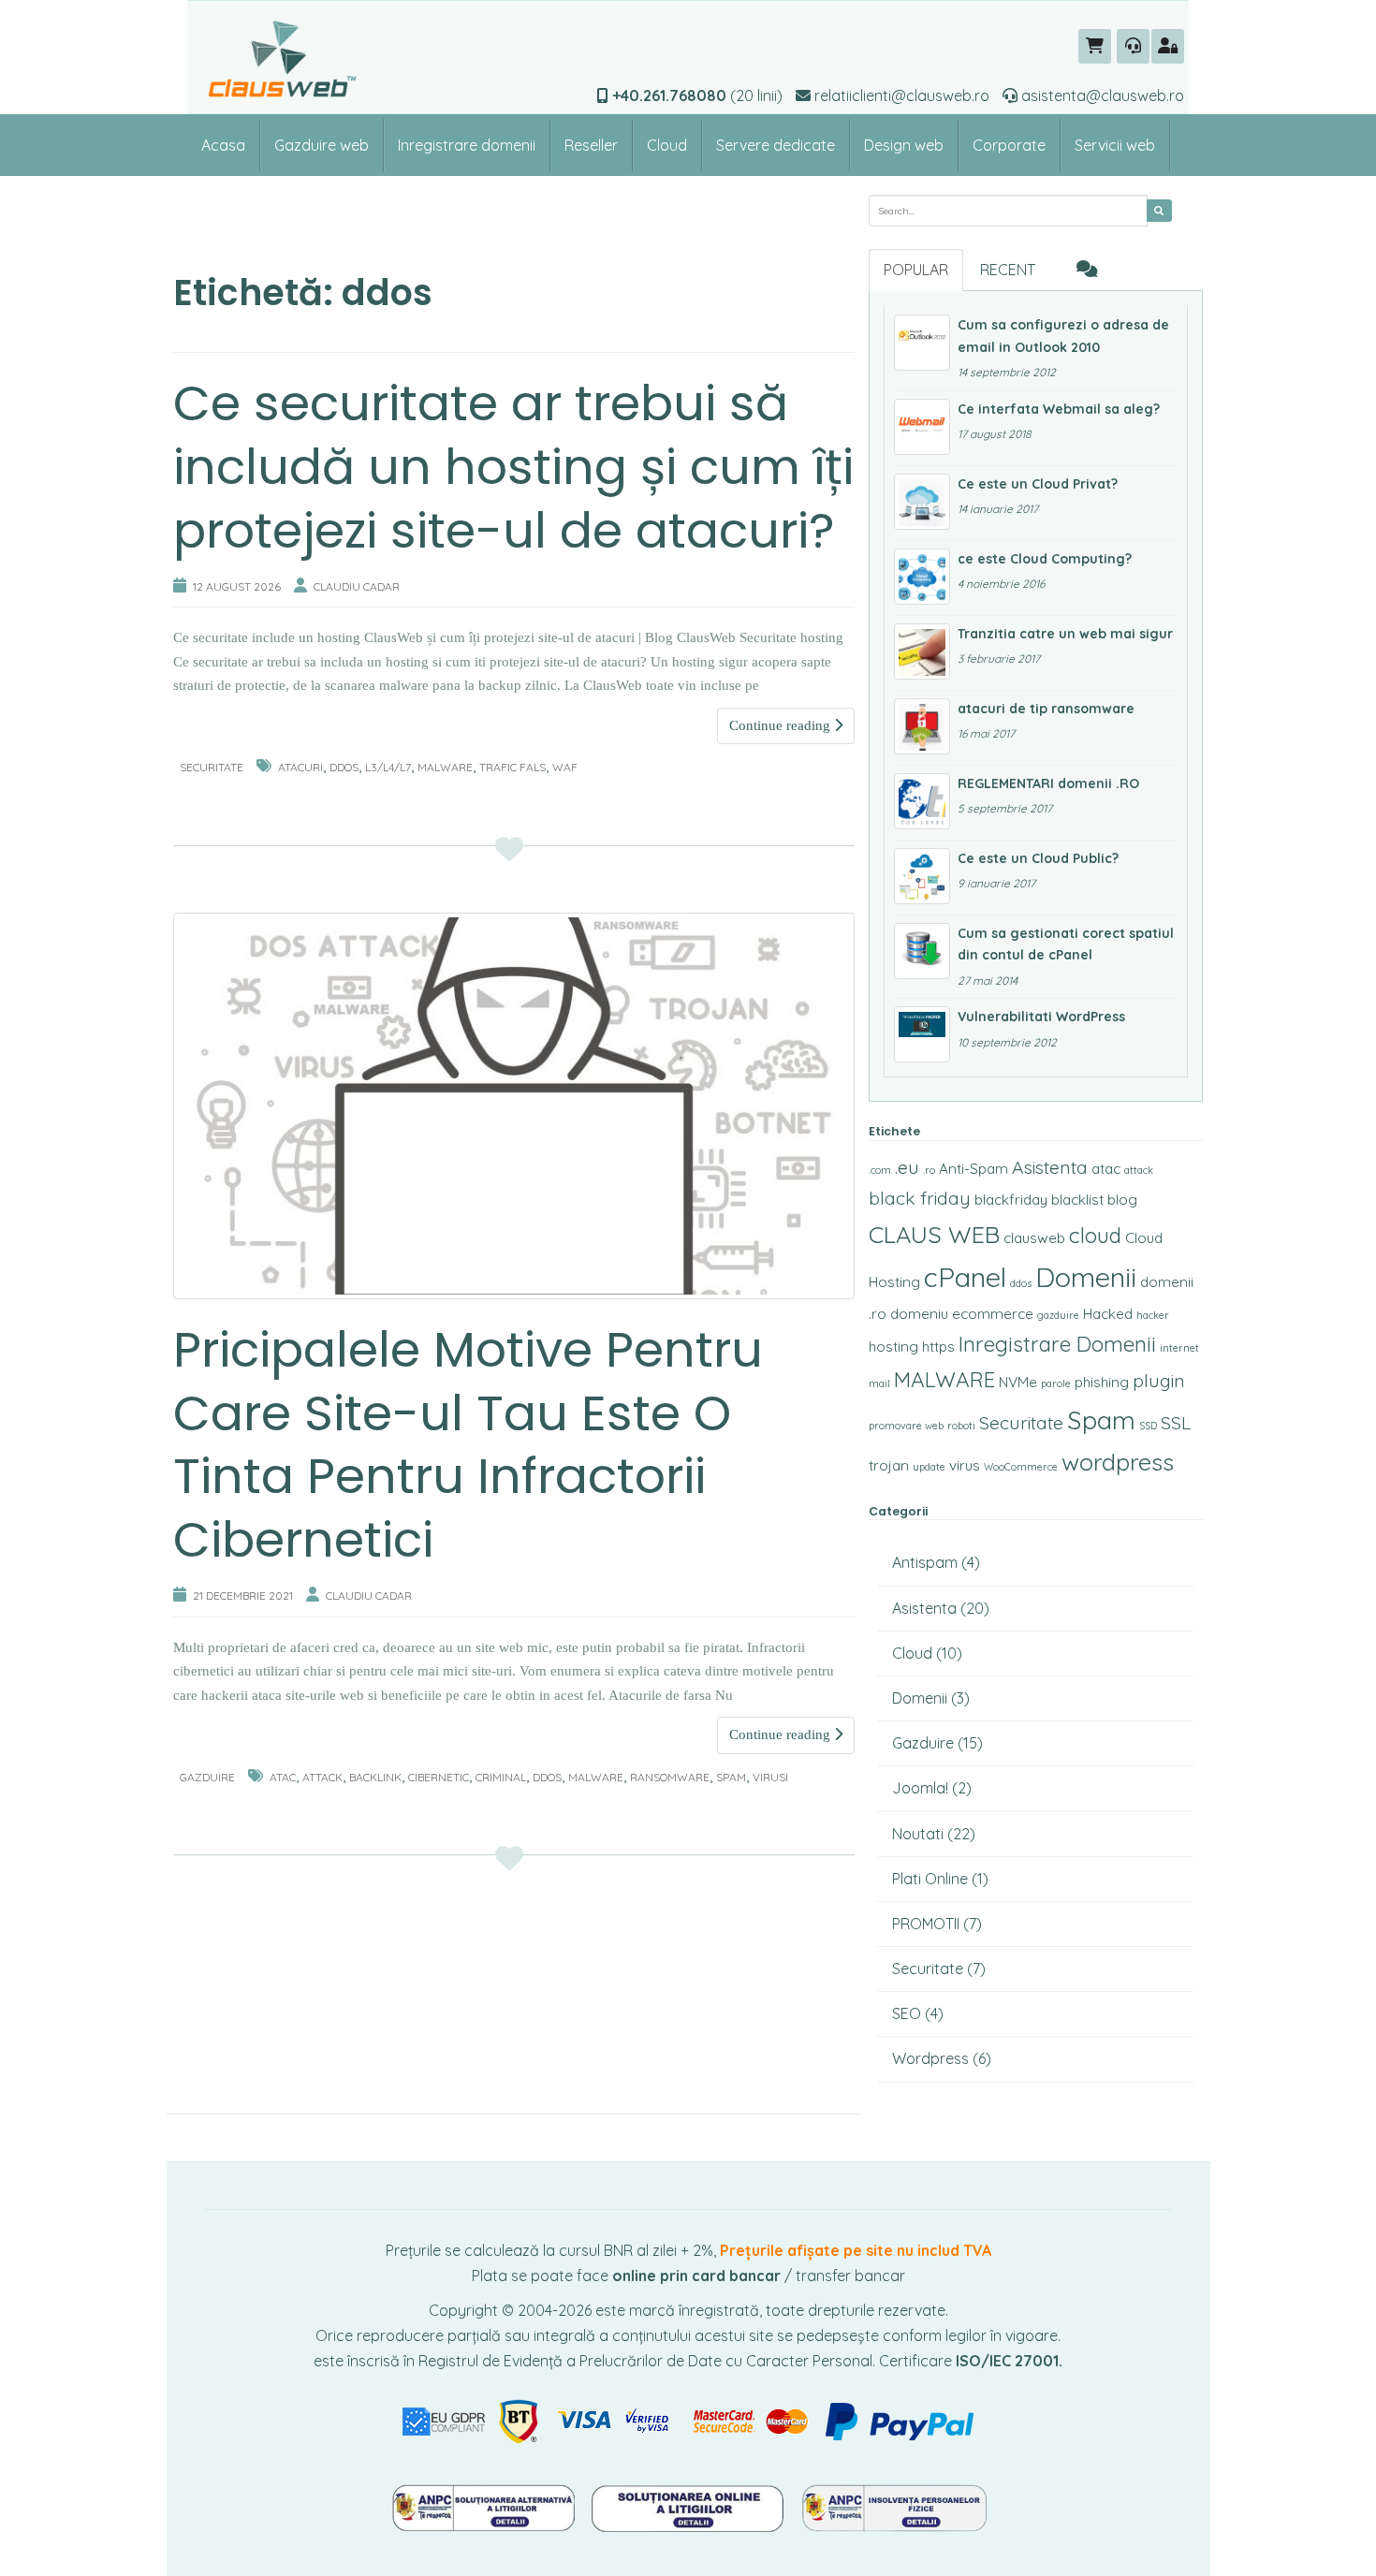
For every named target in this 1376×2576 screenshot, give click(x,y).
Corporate (1009, 145)
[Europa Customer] (690, 2506)
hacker (1153, 1315)
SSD (1148, 1426)
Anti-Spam (973, 1169)
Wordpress (930, 2058)
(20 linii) (697, 95)
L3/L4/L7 (388, 767)
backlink (375, 1777)
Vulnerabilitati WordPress (1041, 1017)
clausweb (1034, 1238)
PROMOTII (926, 1924)
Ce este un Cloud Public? (1038, 858)
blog (1122, 1200)
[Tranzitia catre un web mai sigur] (922, 651)
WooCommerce (1021, 1467)
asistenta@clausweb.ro (1101, 95)
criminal (501, 1777)
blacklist (1077, 1200)
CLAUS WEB (934, 1234)
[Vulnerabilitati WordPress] (922, 1034)
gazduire (1058, 1315)
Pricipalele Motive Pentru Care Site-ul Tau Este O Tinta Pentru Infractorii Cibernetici (468, 1444)
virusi (770, 1777)
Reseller (591, 145)
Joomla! (920, 1788)
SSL (1176, 1423)
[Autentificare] (1168, 46)
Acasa (223, 145)
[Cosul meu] (1095, 46)
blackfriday (1011, 1200)
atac (283, 1777)
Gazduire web (322, 145)
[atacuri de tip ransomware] (922, 726)
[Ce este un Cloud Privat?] (922, 502)
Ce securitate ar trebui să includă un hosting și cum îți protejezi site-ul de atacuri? (513, 466)
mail (879, 1383)
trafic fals (512, 767)
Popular (916, 270)
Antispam (925, 1562)
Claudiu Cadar (357, 586)
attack (322, 1777)
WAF (565, 767)
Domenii (1086, 1277)
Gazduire (207, 1777)
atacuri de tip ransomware (1046, 709)
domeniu (919, 1314)
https (938, 1347)
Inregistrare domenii (467, 145)
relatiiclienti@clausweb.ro (900, 95)
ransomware (670, 1777)
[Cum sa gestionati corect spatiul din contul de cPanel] (922, 951)
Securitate (212, 767)
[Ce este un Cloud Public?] (922, 876)
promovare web (906, 1426)
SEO (907, 2013)
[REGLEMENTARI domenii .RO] (922, 801)
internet (1179, 1348)
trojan (889, 1465)
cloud (1095, 1235)
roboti (961, 1426)
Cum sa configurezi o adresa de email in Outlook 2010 (1063, 336)
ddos (344, 767)
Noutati (918, 1834)
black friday (920, 1198)
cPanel (965, 1277)
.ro (929, 1170)
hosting (893, 1347)
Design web (904, 145)
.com (880, 1170)
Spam (731, 1777)
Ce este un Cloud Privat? (1038, 484)
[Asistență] (1133, 46)
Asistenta (1050, 1167)
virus (965, 1465)
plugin (1159, 1381)
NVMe (1018, 1382)
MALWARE (445, 767)
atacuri (300, 767)
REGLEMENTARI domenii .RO (1048, 783)
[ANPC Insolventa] (894, 2506)
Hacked (1108, 1314)
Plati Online (930, 1879)
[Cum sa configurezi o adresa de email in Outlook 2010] (922, 343)
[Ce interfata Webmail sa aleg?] (922, 427)
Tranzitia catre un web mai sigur (1065, 634)
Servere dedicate (776, 145)
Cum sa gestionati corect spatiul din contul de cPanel (1066, 944)
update (929, 1467)
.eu (907, 1167)
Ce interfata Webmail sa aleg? (1059, 409)
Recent (1008, 270)
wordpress (1118, 1462)
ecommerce (993, 1314)
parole (1056, 1383)
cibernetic (439, 1777)
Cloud (667, 145)
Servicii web (1115, 145)
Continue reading (782, 725)
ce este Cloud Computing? (1045, 559)
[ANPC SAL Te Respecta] (485, 2506)
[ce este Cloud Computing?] (922, 577)
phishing (1102, 1382)
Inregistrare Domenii (1057, 1344)
